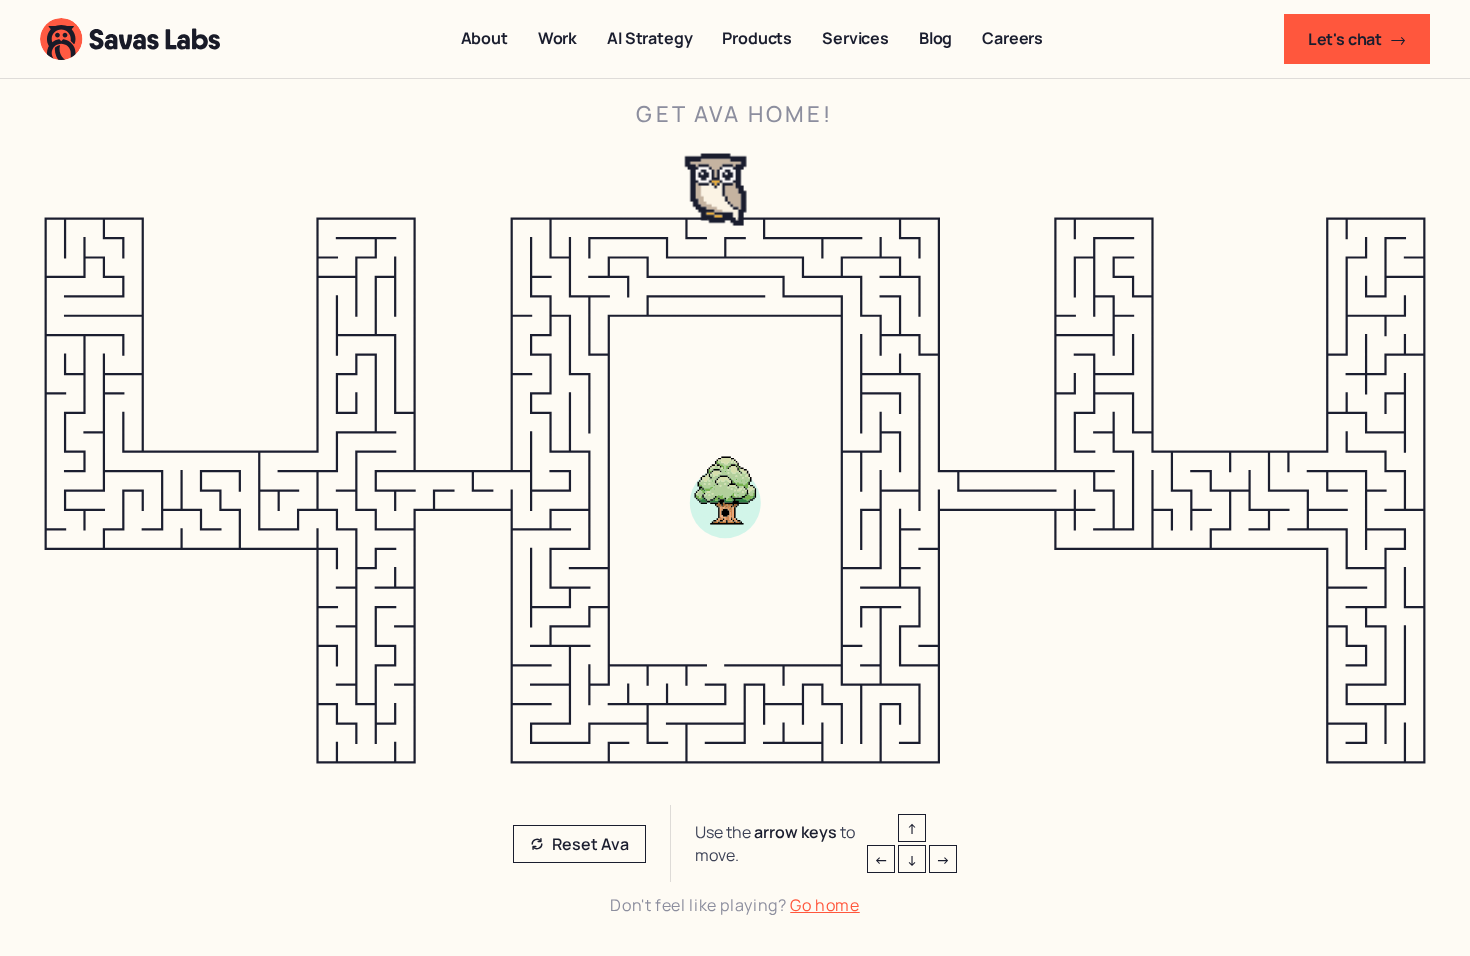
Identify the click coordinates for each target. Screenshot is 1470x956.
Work (557, 38)
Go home (824, 905)
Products (757, 38)
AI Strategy (649, 38)
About (484, 38)
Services (855, 38)
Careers (1012, 38)
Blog (935, 38)
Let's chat (1357, 39)
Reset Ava (590, 844)
